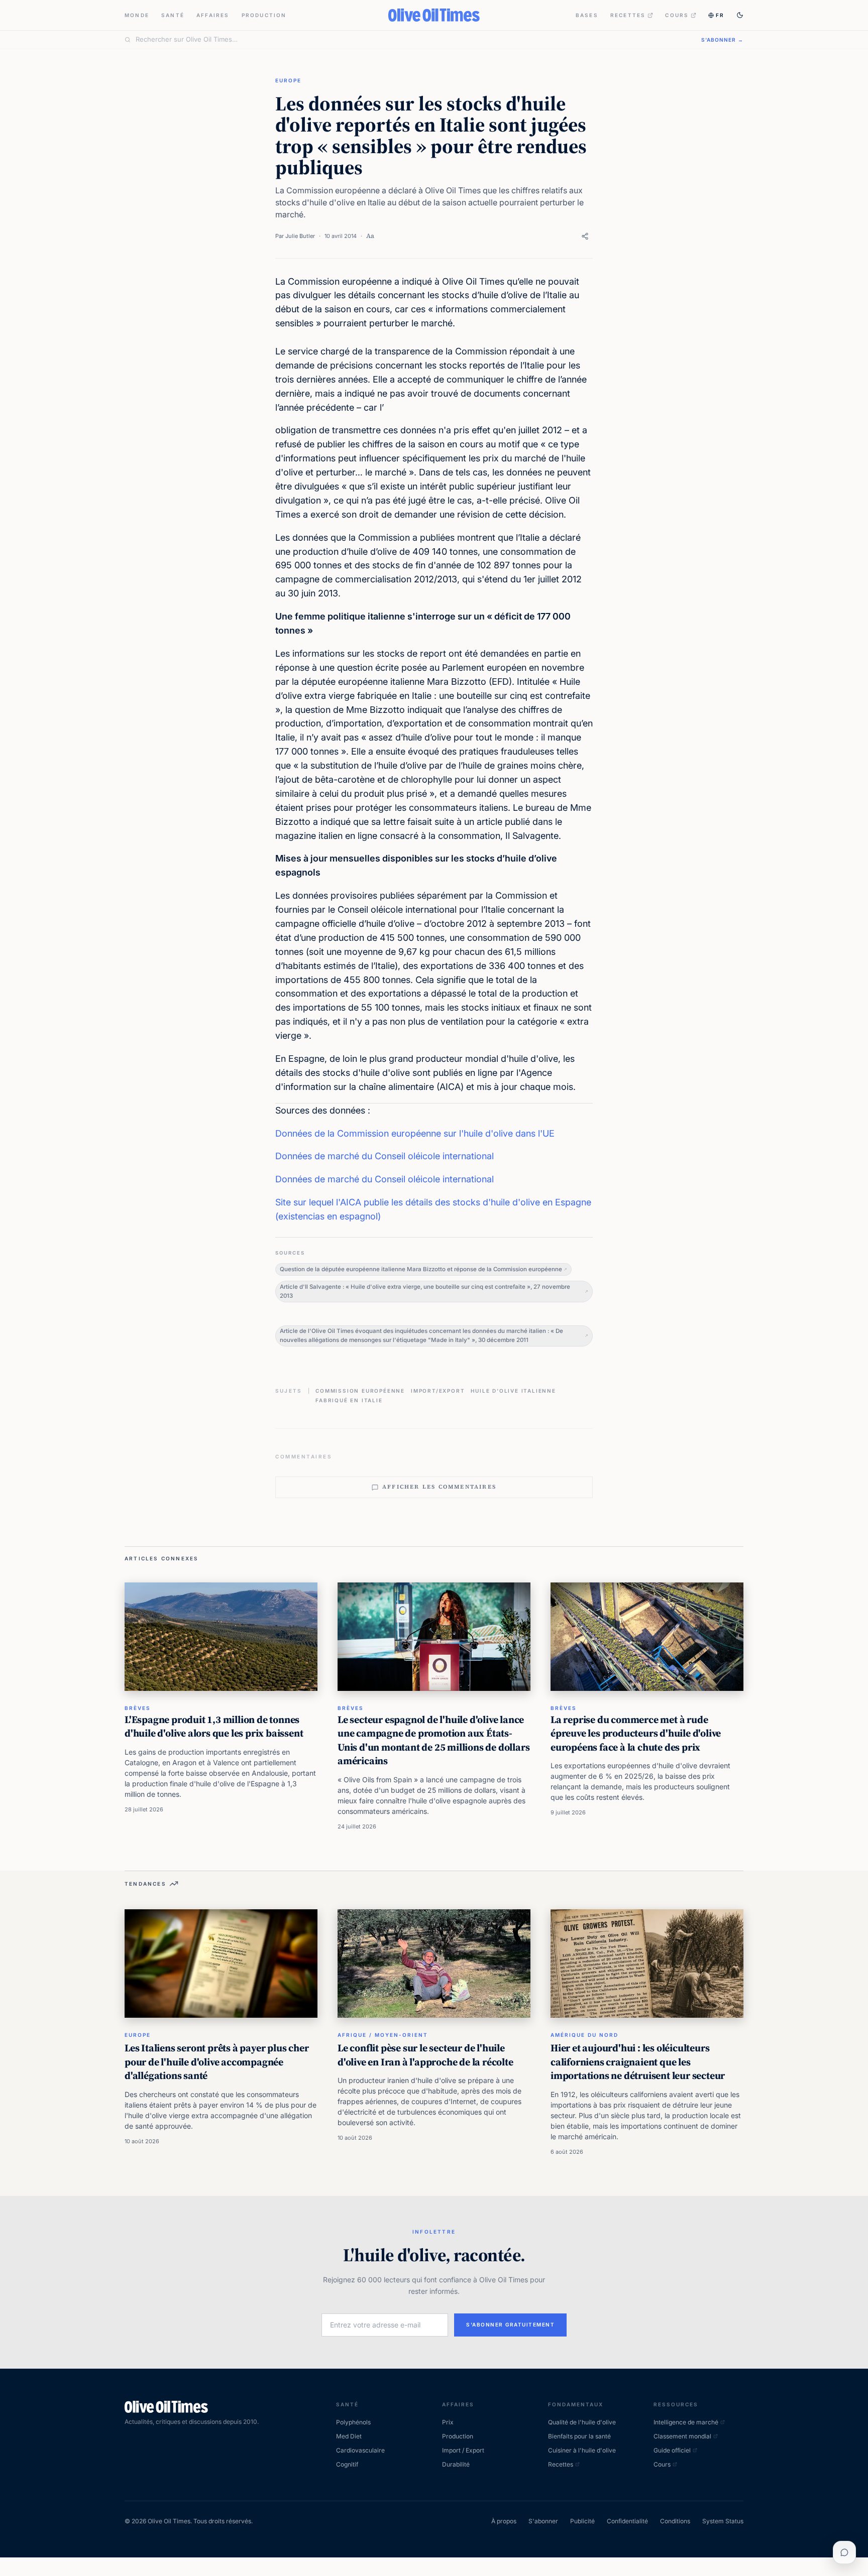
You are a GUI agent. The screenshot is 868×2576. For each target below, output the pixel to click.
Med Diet (349, 2436)
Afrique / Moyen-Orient (383, 2035)
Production (264, 15)
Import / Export (463, 2450)
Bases (587, 15)
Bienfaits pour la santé (579, 2436)
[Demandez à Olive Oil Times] (844, 2552)
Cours (677, 15)
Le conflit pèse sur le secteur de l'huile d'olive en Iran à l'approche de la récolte (425, 2055)
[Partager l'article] (585, 236)
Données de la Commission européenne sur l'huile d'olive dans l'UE (415, 1133)
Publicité (582, 2521)
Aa (370, 236)
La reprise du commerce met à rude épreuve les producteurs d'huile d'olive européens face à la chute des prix (636, 1733)
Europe (288, 80)
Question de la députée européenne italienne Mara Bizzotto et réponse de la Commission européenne (421, 1269)
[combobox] (412, 40)
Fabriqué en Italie (349, 1400)
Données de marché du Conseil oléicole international (385, 1156)
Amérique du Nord (584, 2035)
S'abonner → (722, 40)
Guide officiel (672, 2450)
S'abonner (543, 2521)
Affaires (213, 15)
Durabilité (456, 2464)
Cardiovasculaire (360, 2450)
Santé (173, 15)
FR (720, 15)
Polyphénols (353, 2422)
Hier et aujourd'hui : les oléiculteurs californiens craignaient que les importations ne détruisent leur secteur (638, 2062)
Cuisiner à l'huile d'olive (582, 2450)
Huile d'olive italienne (513, 1391)
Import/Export (438, 1391)
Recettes (628, 15)
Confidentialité (627, 2521)
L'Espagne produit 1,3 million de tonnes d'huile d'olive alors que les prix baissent (214, 1727)
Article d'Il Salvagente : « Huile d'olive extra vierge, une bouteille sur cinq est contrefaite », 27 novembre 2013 (425, 1291)
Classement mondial (682, 2436)
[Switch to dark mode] (740, 15)
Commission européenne (360, 1391)
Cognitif (347, 2464)
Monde (137, 15)
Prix (448, 2422)
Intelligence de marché (686, 2422)
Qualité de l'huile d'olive (582, 2422)
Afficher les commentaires (439, 1487)
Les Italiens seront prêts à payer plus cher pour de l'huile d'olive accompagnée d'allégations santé (216, 2062)
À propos (504, 2521)
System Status (723, 2521)
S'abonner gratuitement (510, 2324)
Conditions (675, 2521)
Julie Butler (300, 236)
